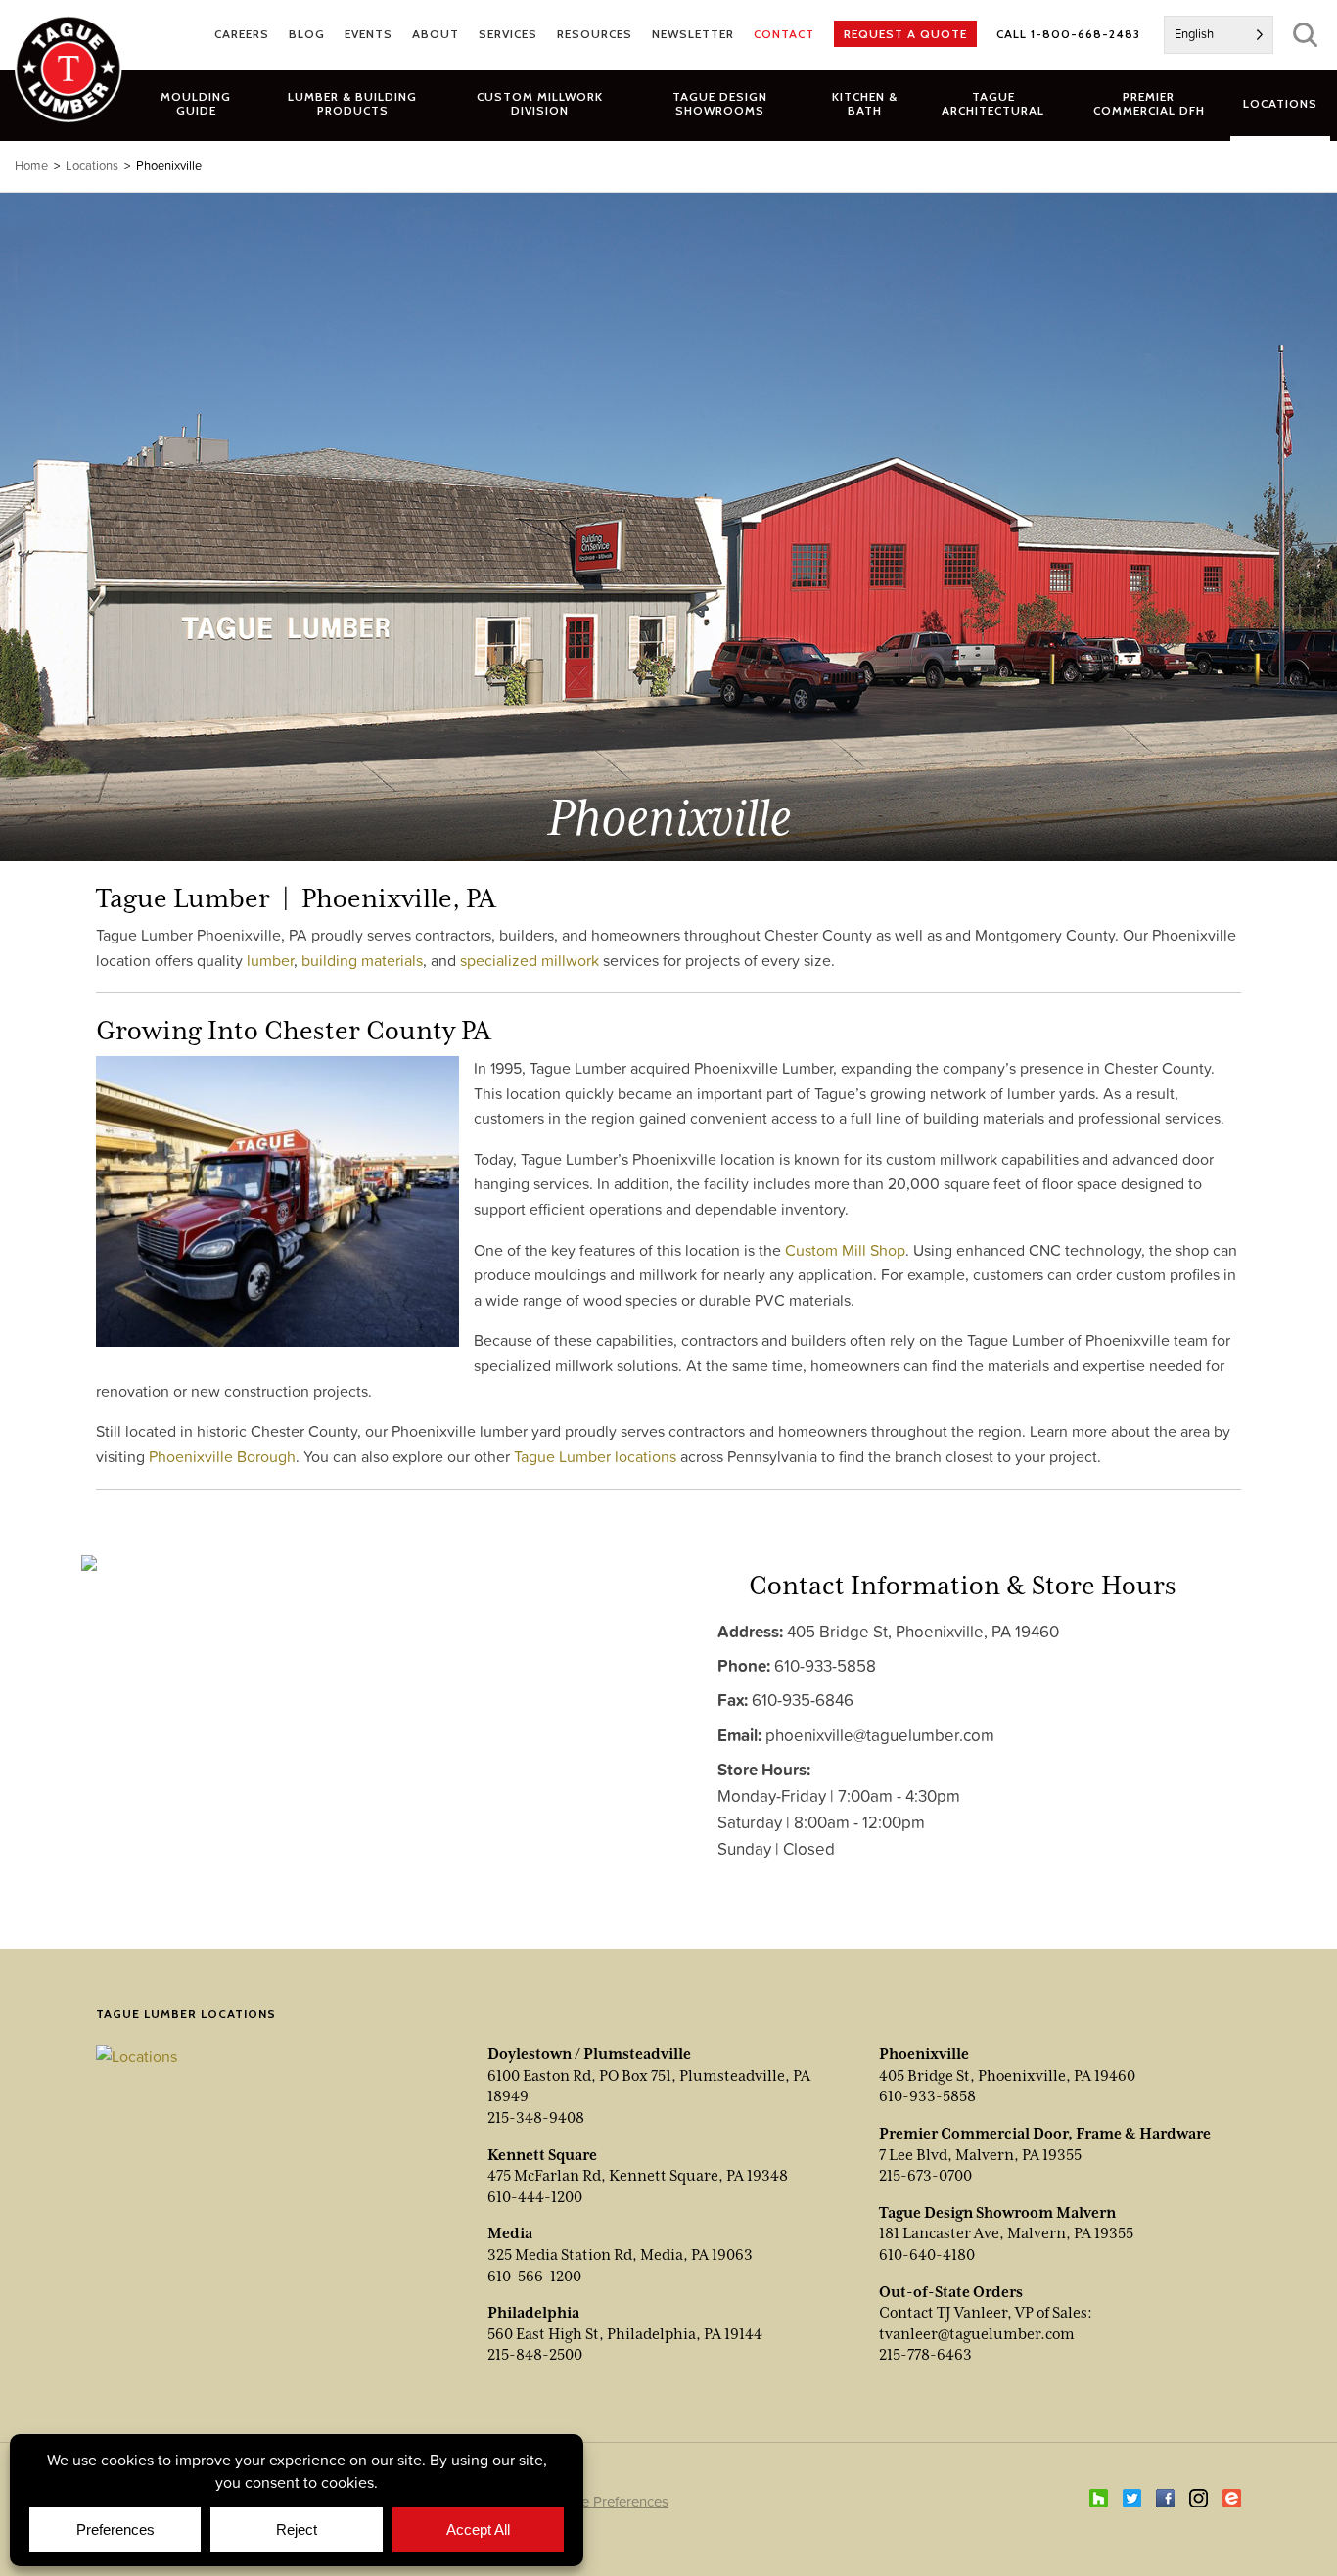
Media (510, 2233)
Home (31, 166)
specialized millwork (530, 960)
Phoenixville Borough (222, 1456)
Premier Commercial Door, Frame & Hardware (1045, 2134)
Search (1305, 35)
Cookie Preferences (606, 2501)
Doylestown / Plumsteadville (589, 2054)
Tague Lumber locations (595, 1456)
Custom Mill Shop (845, 1250)
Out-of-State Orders (951, 2292)
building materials (362, 960)
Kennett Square (542, 2155)
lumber (270, 960)
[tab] (353, 103)
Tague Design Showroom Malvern (997, 2213)
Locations (92, 166)
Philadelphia (533, 2313)
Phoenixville (924, 2054)
